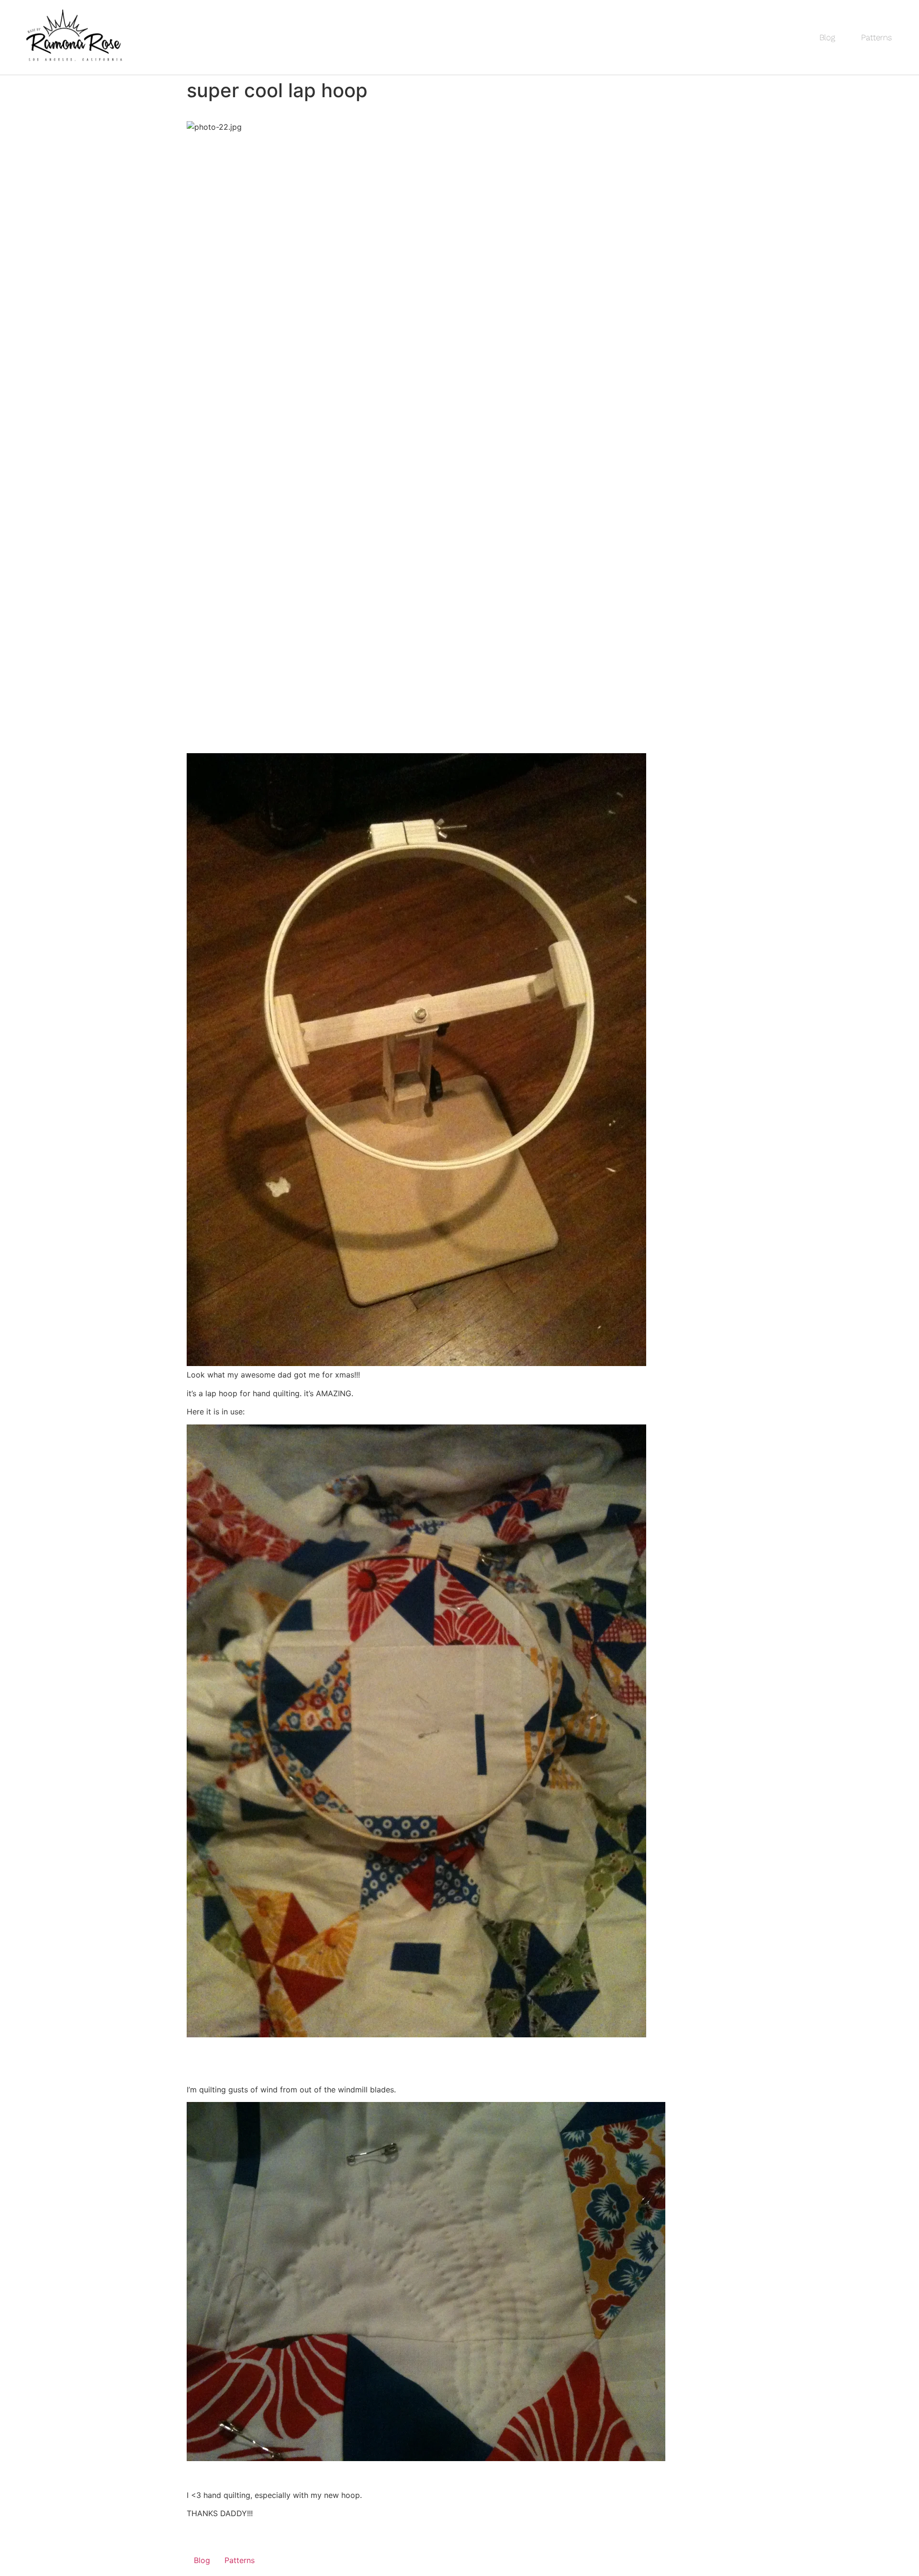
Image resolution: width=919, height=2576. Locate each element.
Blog (827, 37)
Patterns (876, 37)
